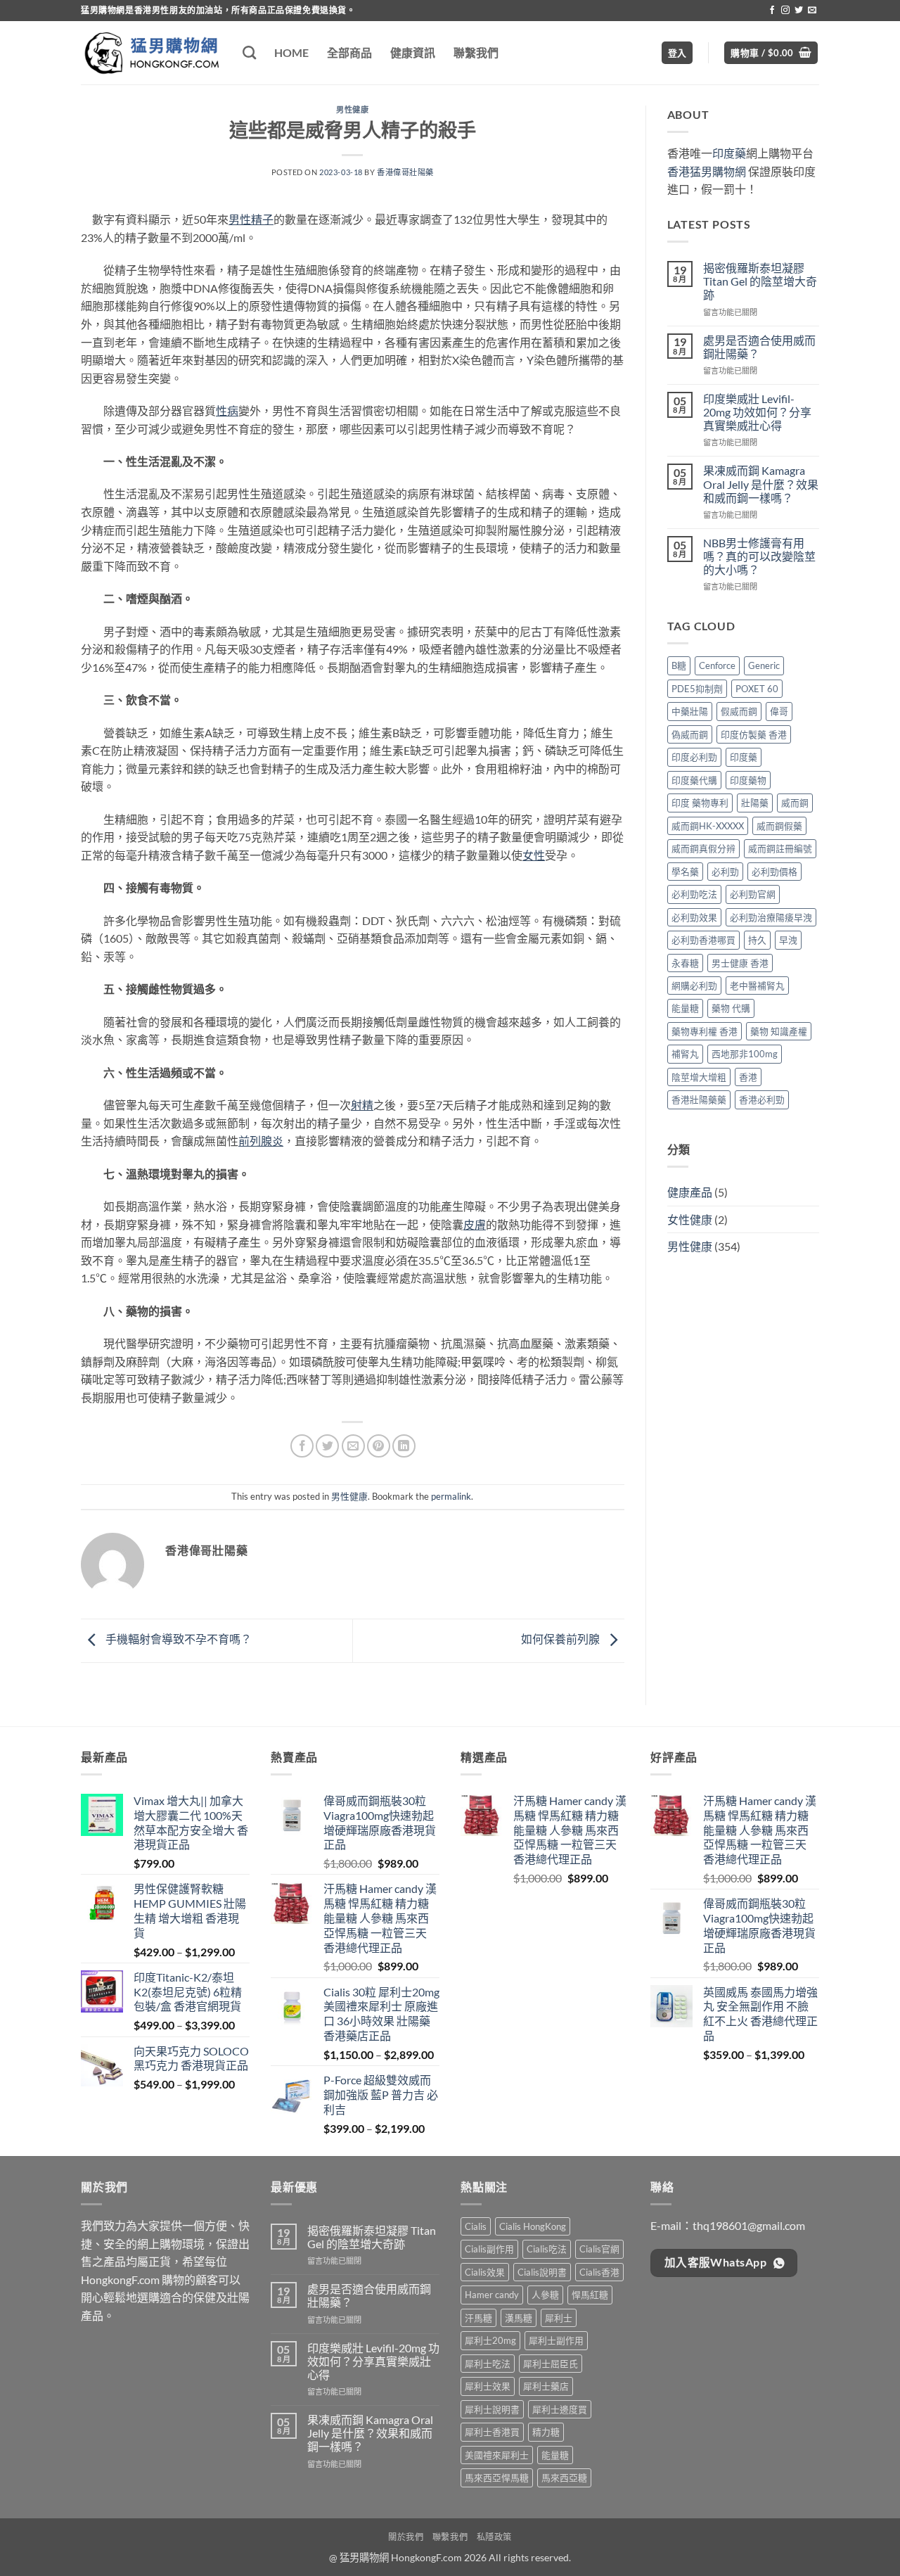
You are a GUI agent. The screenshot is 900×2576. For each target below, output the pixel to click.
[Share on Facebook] (302, 1446)
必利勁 (725, 872)
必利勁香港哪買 (703, 940)
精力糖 (546, 2432)
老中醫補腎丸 (757, 986)
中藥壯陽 (690, 711)
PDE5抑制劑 (697, 689)
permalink (451, 1496)
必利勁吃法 (694, 894)
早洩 (788, 940)
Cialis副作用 (489, 2249)
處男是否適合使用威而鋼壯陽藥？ (759, 347)
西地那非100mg (745, 1054)
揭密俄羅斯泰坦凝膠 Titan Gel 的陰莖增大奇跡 (760, 281)
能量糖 (685, 1008)
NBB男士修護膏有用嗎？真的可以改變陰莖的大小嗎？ (759, 556)
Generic (764, 665)
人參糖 (545, 2295)
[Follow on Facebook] (772, 11)
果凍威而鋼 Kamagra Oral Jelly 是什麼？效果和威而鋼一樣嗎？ (761, 484)
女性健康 (690, 1219)
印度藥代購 (694, 780)
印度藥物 (748, 780)
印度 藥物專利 (700, 803)
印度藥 (729, 153)
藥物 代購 (731, 1008)
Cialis (476, 2226)
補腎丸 (685, 1054)
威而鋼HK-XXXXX (708, 826)
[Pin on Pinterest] (379, 1446)
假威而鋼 (739, 711)
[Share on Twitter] (327, 1446)
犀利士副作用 (556, 2340)
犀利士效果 (488, 2386)
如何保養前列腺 (561, 1639)
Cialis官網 (599, 2249)
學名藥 (685, 872)
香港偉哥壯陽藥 (405, 172)
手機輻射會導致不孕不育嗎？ (178, 1639)
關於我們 (406, 2537)
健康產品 (690, 1192)
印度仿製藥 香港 (754, 734)
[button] (677, 53)
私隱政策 (494, 2537)
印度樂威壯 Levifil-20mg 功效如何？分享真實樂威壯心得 (757, 412)
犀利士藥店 (546, 2386)
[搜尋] (249, 52)
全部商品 (349, 52)
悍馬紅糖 (590, 2295)
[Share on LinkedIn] (404, 1446)
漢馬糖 (519, 2318)
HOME (291, 52)
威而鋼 (795, 803)
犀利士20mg (490, 2340)
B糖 (679, 665)
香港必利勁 (762, 1099)
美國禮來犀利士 (497, 2455)
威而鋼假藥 (779, 826)
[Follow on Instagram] (785, 11)
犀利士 (559, 2318)
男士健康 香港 (740, 963)
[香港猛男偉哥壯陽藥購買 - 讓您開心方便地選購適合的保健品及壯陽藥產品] (151, 53)
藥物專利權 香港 (705, 1031)
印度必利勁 (694, 757)
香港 (748, 1077)
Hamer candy (492, 2295)
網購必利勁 (694, 986)
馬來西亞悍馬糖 (497, 2478)
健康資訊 (413, 52)
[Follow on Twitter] (799, 11)
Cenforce (717, 665)
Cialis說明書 (542, 2272)
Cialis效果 (485, 2272)
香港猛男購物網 (707, 171)
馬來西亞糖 (564, 2478)
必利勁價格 (774, 872)
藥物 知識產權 (779, 1031)
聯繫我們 (476, 52)
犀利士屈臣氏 (551, 2364)
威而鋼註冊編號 (780, 848)
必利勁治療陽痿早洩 (771, 917)
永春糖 (685, 963)
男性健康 (352, 109)
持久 (757, 940)
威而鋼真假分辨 (703, 848)
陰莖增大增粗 (699, 1077)
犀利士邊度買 (560, 2409)
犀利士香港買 (492, 2432)
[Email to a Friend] (353, 1446)
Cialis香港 (599, 2272)
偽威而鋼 (690, 734)
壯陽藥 (755, 803)
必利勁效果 (694, 917)
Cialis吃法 (547, 2249)
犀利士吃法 (488, 2364)
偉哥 (779, 711)
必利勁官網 (753, 894)
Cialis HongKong (533, 2226)
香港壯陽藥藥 (699, 1099)
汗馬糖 (478, 2318)
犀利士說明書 (492, 2409)
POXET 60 (757, 689)
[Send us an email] (812, 11)
